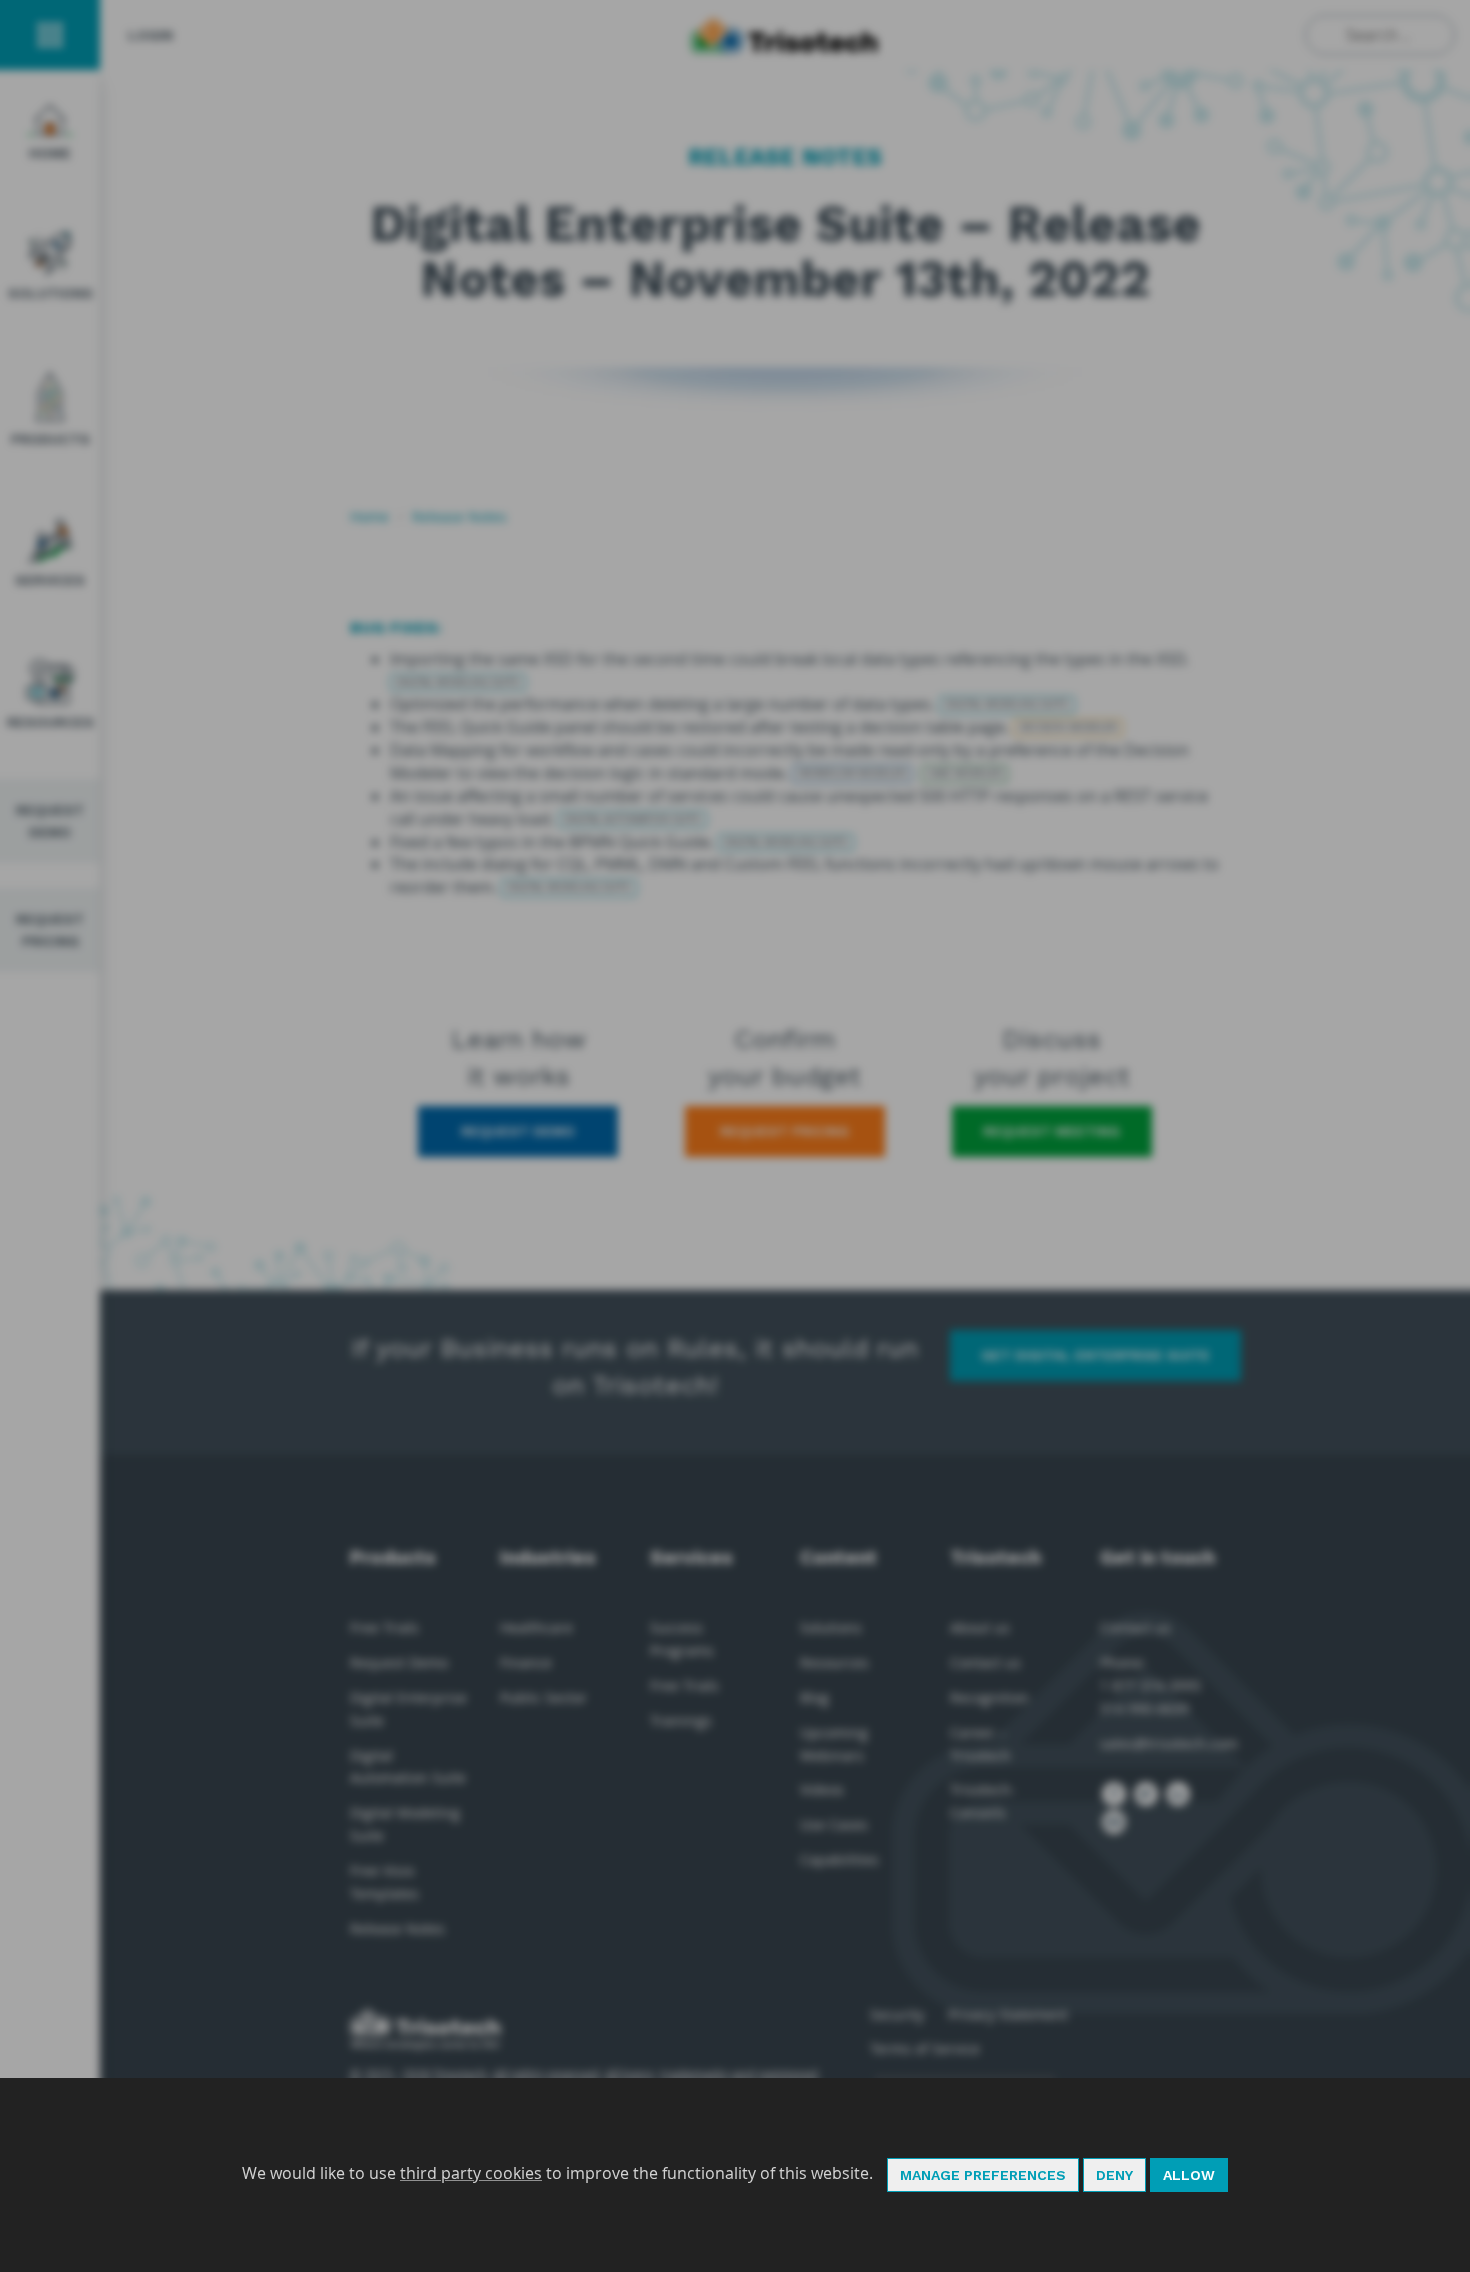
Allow (1189, 2175)
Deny (1114, 2175)
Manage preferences (983, 2175)
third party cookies (471, 2173)
